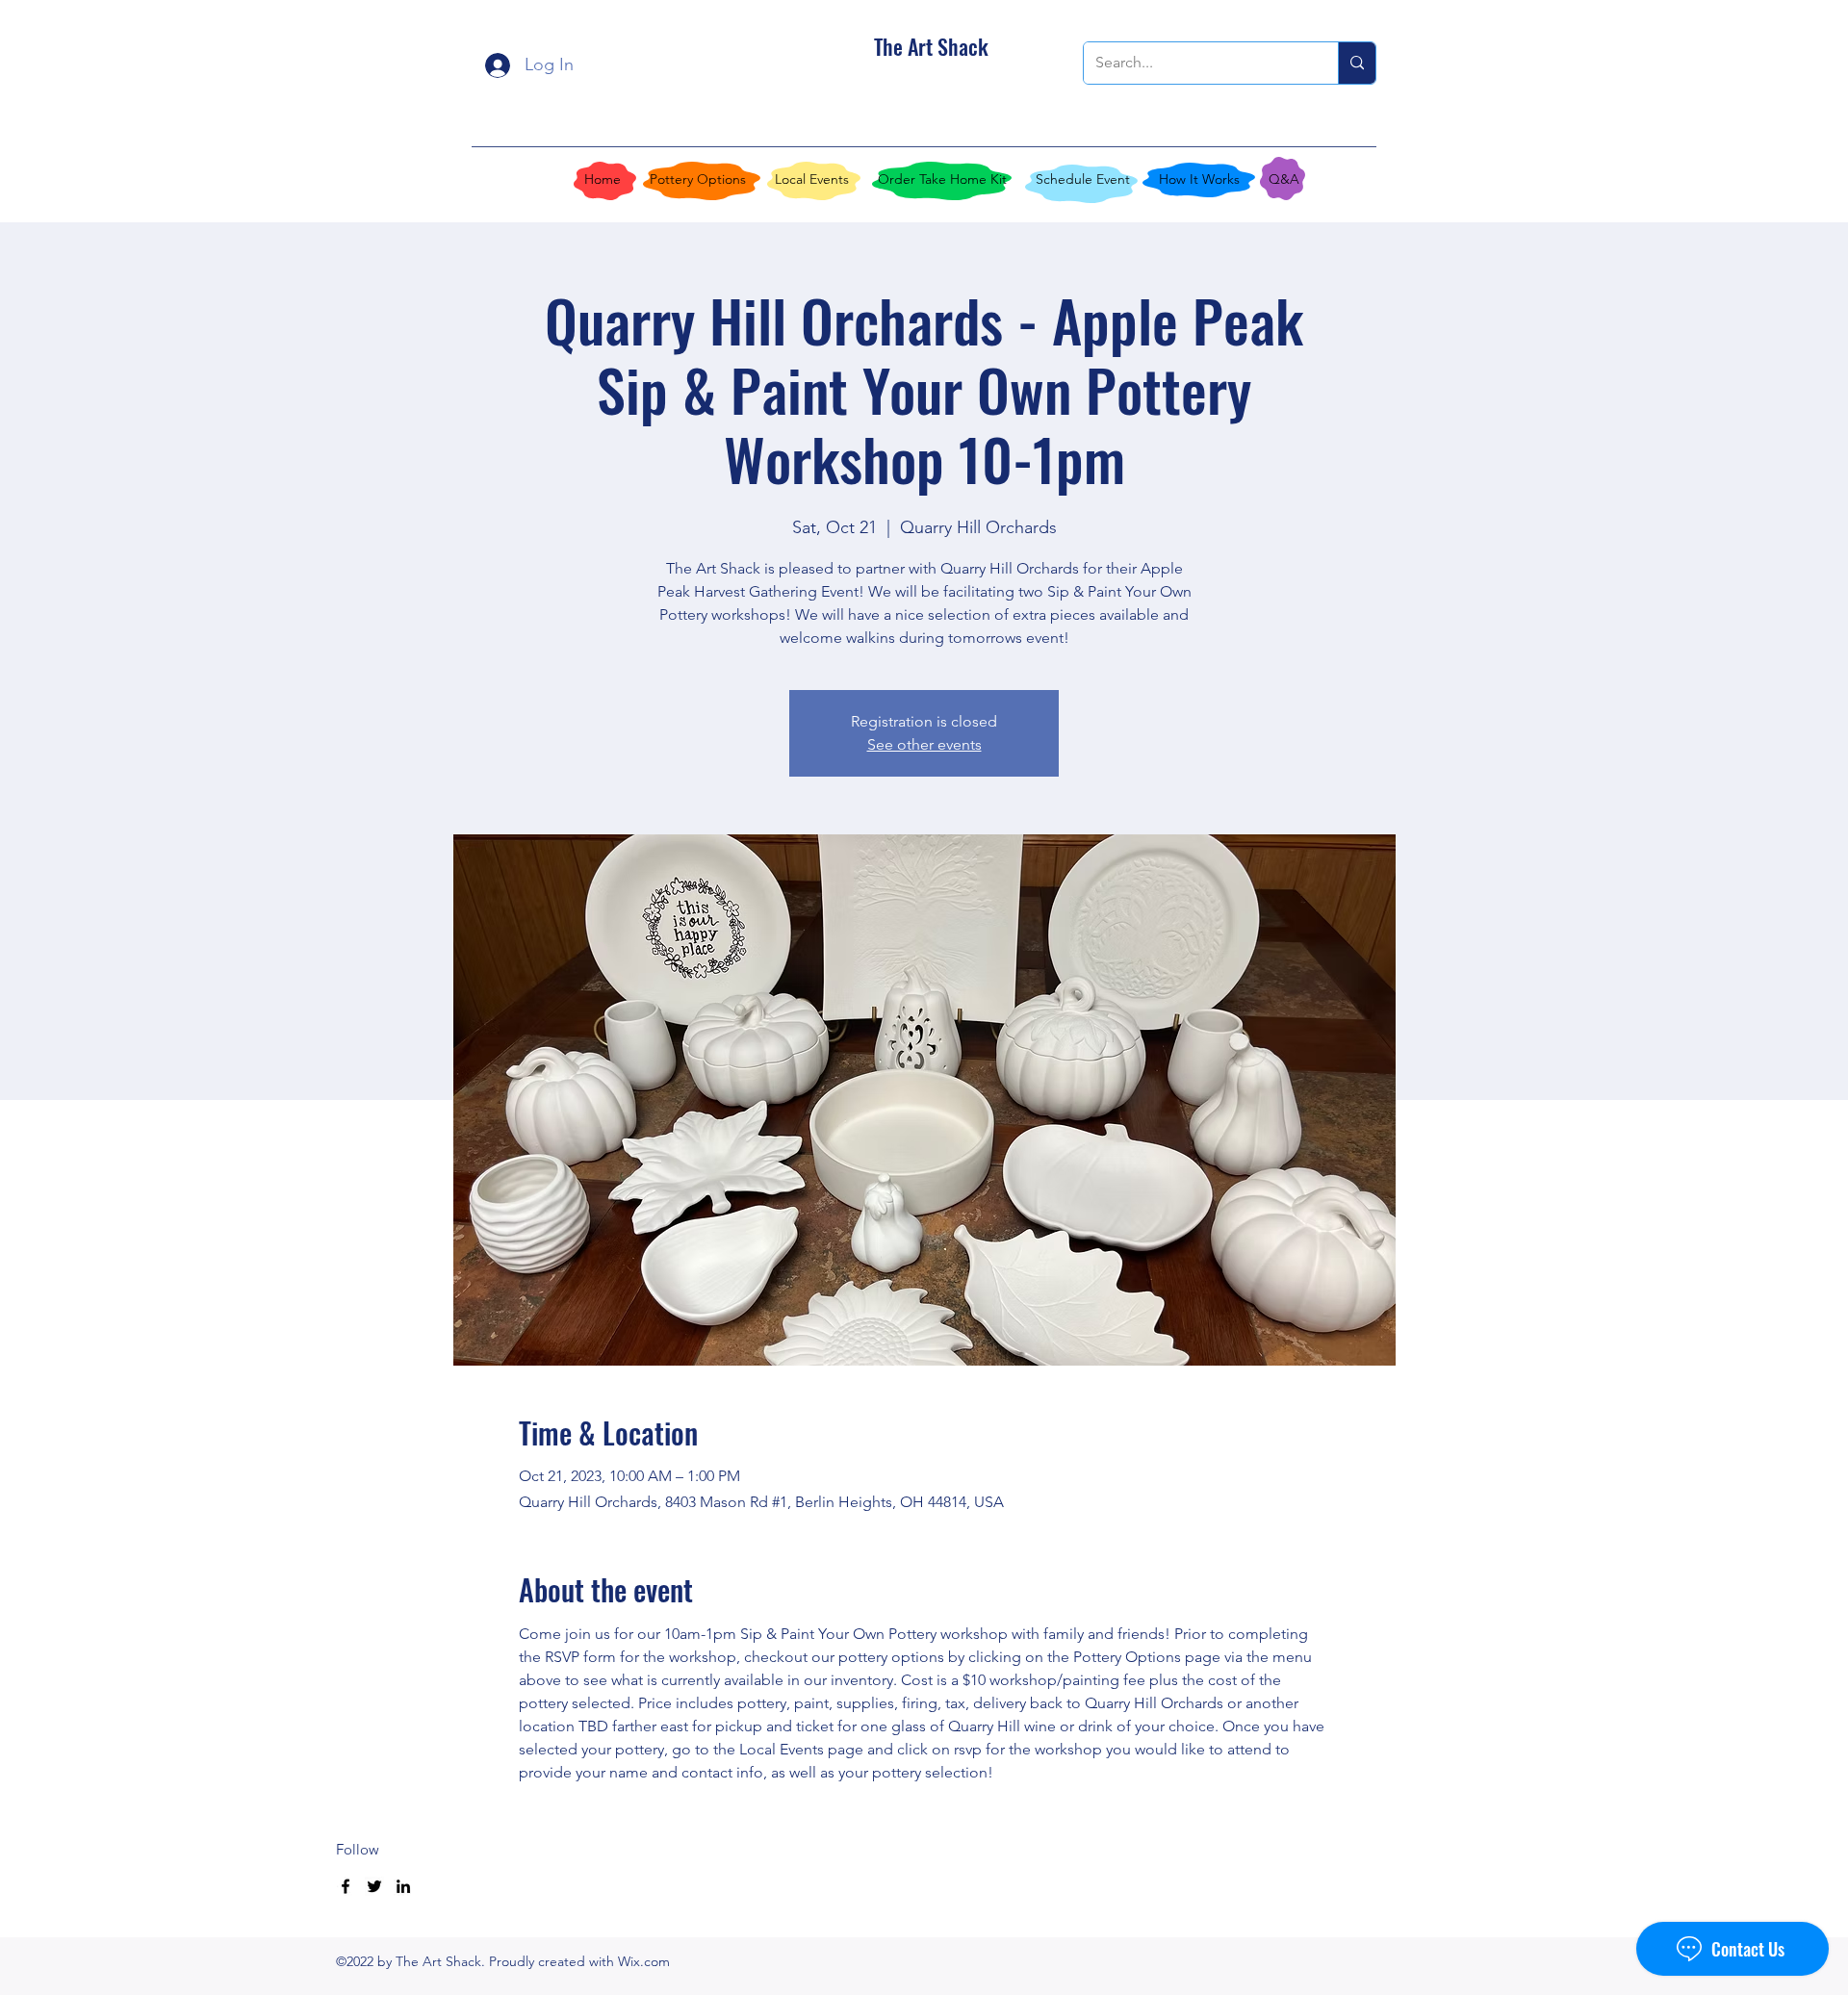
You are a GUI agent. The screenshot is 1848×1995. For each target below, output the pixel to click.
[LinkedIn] (403, 1886)
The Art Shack (931, 46)
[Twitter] (374, 1886)
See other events (924, 744)
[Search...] (1357, 63)
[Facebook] (346, 1886)
